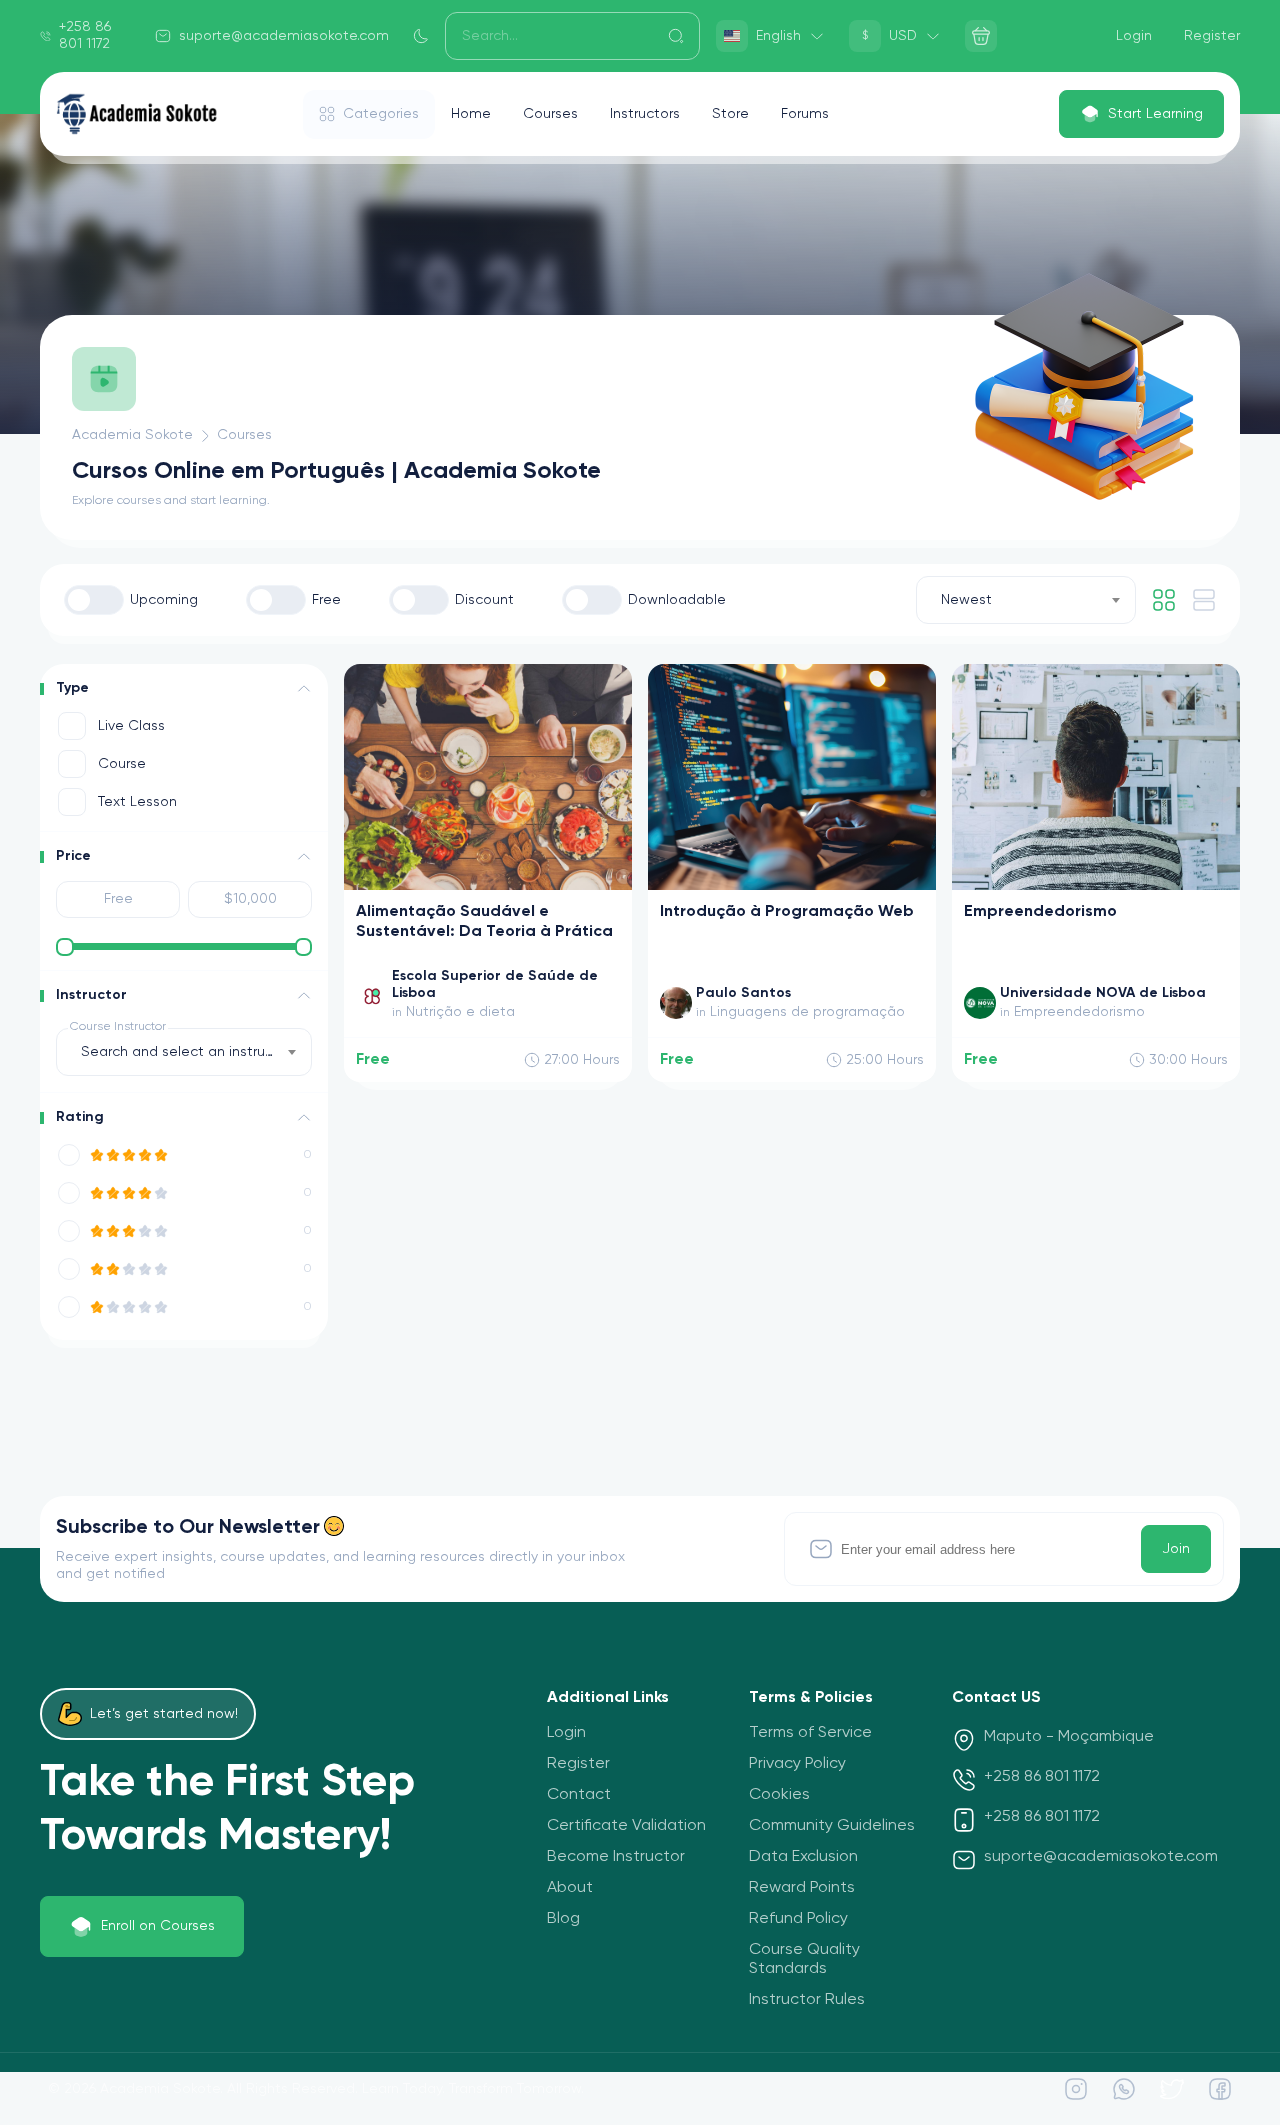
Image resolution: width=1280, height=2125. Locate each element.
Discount (484, 600)
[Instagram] (1076, 2089)
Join (1176, 1549)
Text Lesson (137, 802)
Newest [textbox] (966, 600)
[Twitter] (1172, 2089)
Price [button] (73, 856)
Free (326, 600)
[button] (304, 689)
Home (471, 114)
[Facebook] (1220, 2089)
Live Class (131, 726)
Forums (805, 114)
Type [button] (72, 688)
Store (730, 114)
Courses (550, 114)
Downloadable (677, 600)
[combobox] (1026, 600)
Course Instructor (118, 1027)
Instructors (645, 114)
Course (122, 764)
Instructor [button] (91, 995)
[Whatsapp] (1124, 2089)
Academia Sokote (132, 435)
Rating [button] (80, 1117)
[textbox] (184, 1052)
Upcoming (164, 600)
